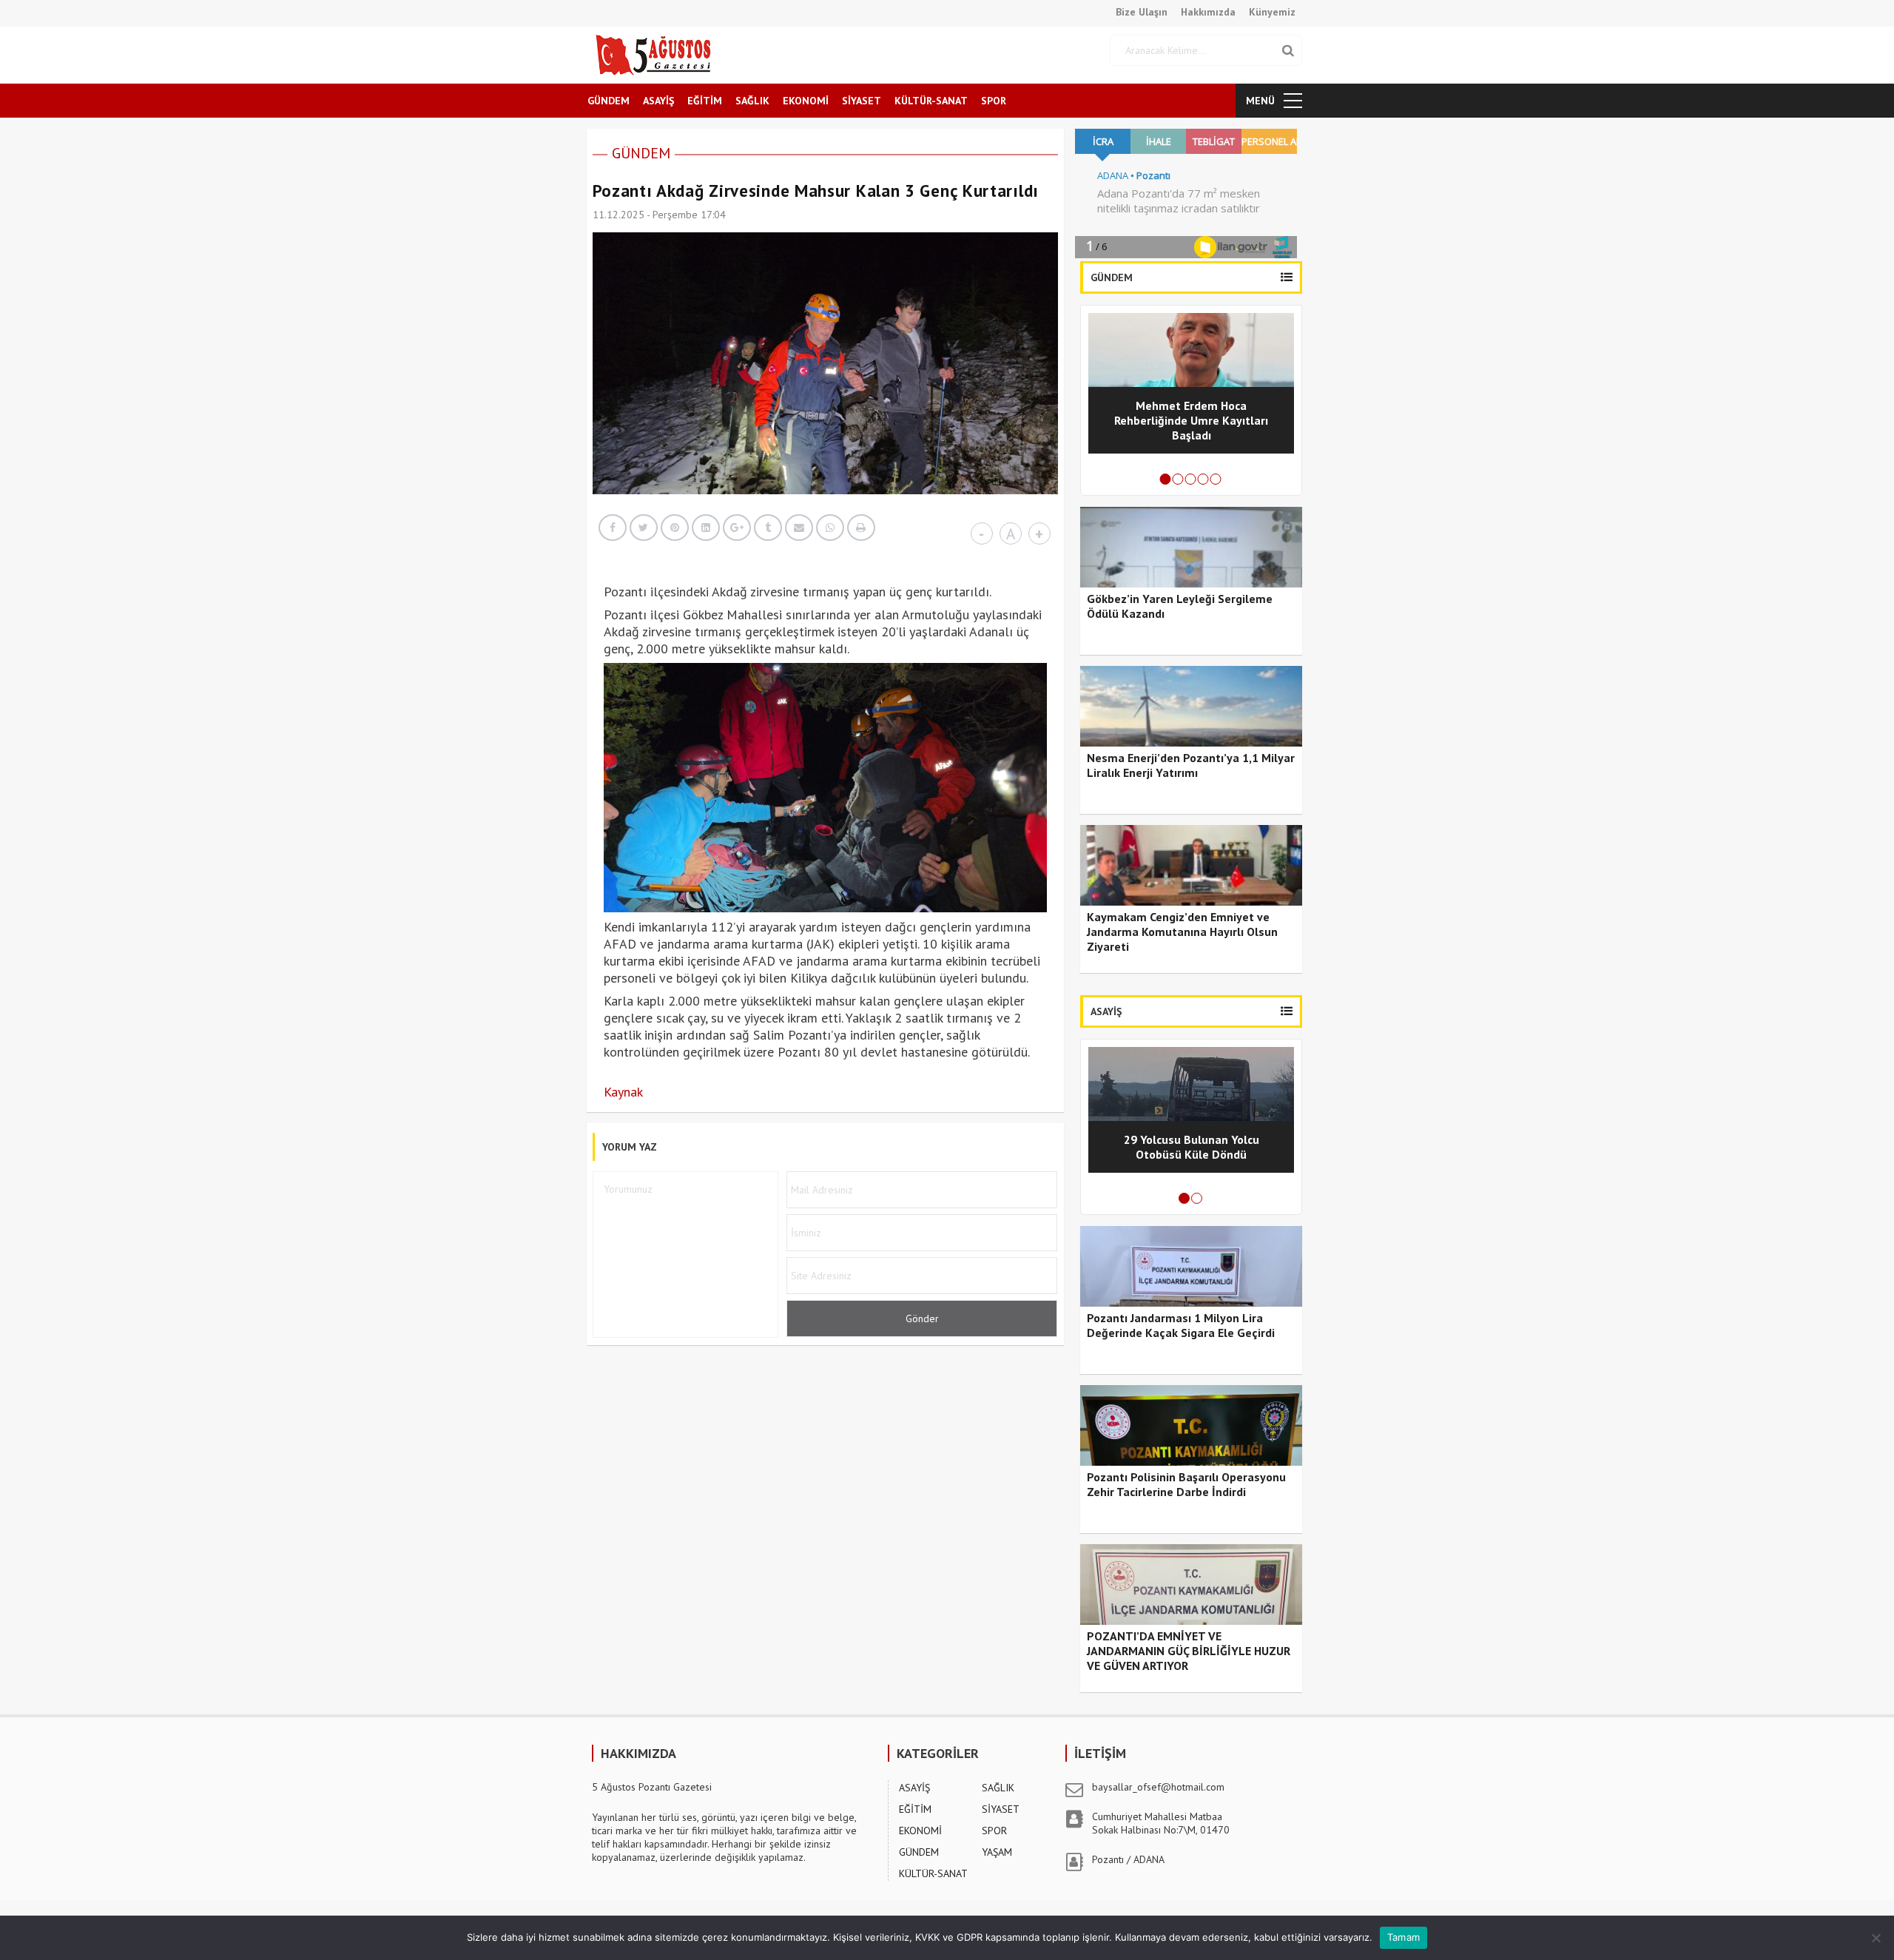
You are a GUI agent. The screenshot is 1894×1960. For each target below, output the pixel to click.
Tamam (1403, 1937)
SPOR (994, 101)
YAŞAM (997, 1852)
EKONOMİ (806, 101)
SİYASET (862, 101)
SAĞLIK (752, 101)
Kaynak (623, 1092)
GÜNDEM (609, 101)
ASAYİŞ (658, 101)
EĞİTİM (705, 101)
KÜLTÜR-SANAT (931, 101)
